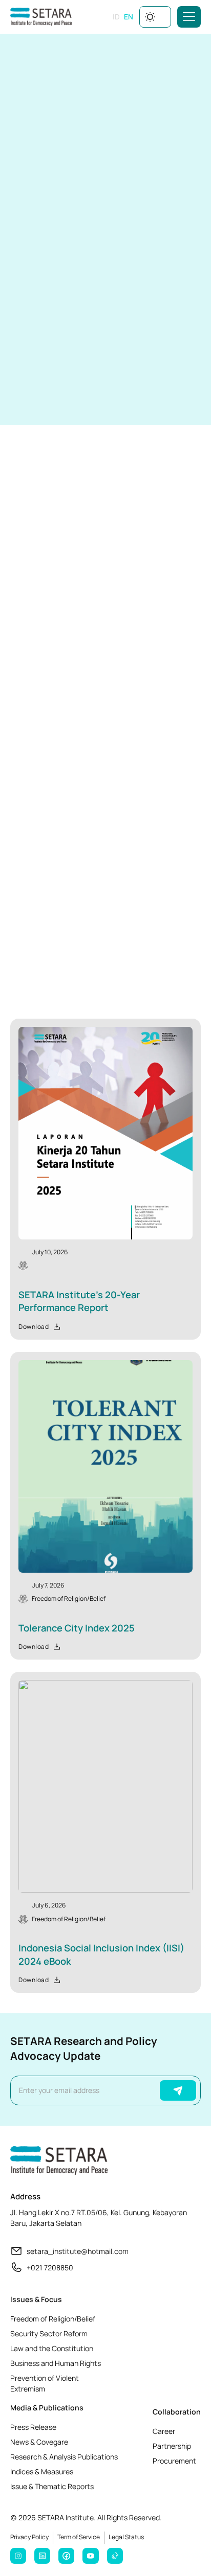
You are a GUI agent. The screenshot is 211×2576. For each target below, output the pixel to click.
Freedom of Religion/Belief (69, 1598)
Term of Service (79, 2537)
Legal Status (126, 2537)
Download (34, 166)
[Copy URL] (109, 397)
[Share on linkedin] (64, 397)
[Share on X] (86, 397)
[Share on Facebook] (41, 397)
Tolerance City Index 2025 (77, 1628)
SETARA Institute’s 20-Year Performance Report (79, 1301)
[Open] (189, 17)
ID (116, 17)
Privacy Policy (29, 2537)
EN (129, 17)
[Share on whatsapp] (18, 397)
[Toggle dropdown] (163, 17)
